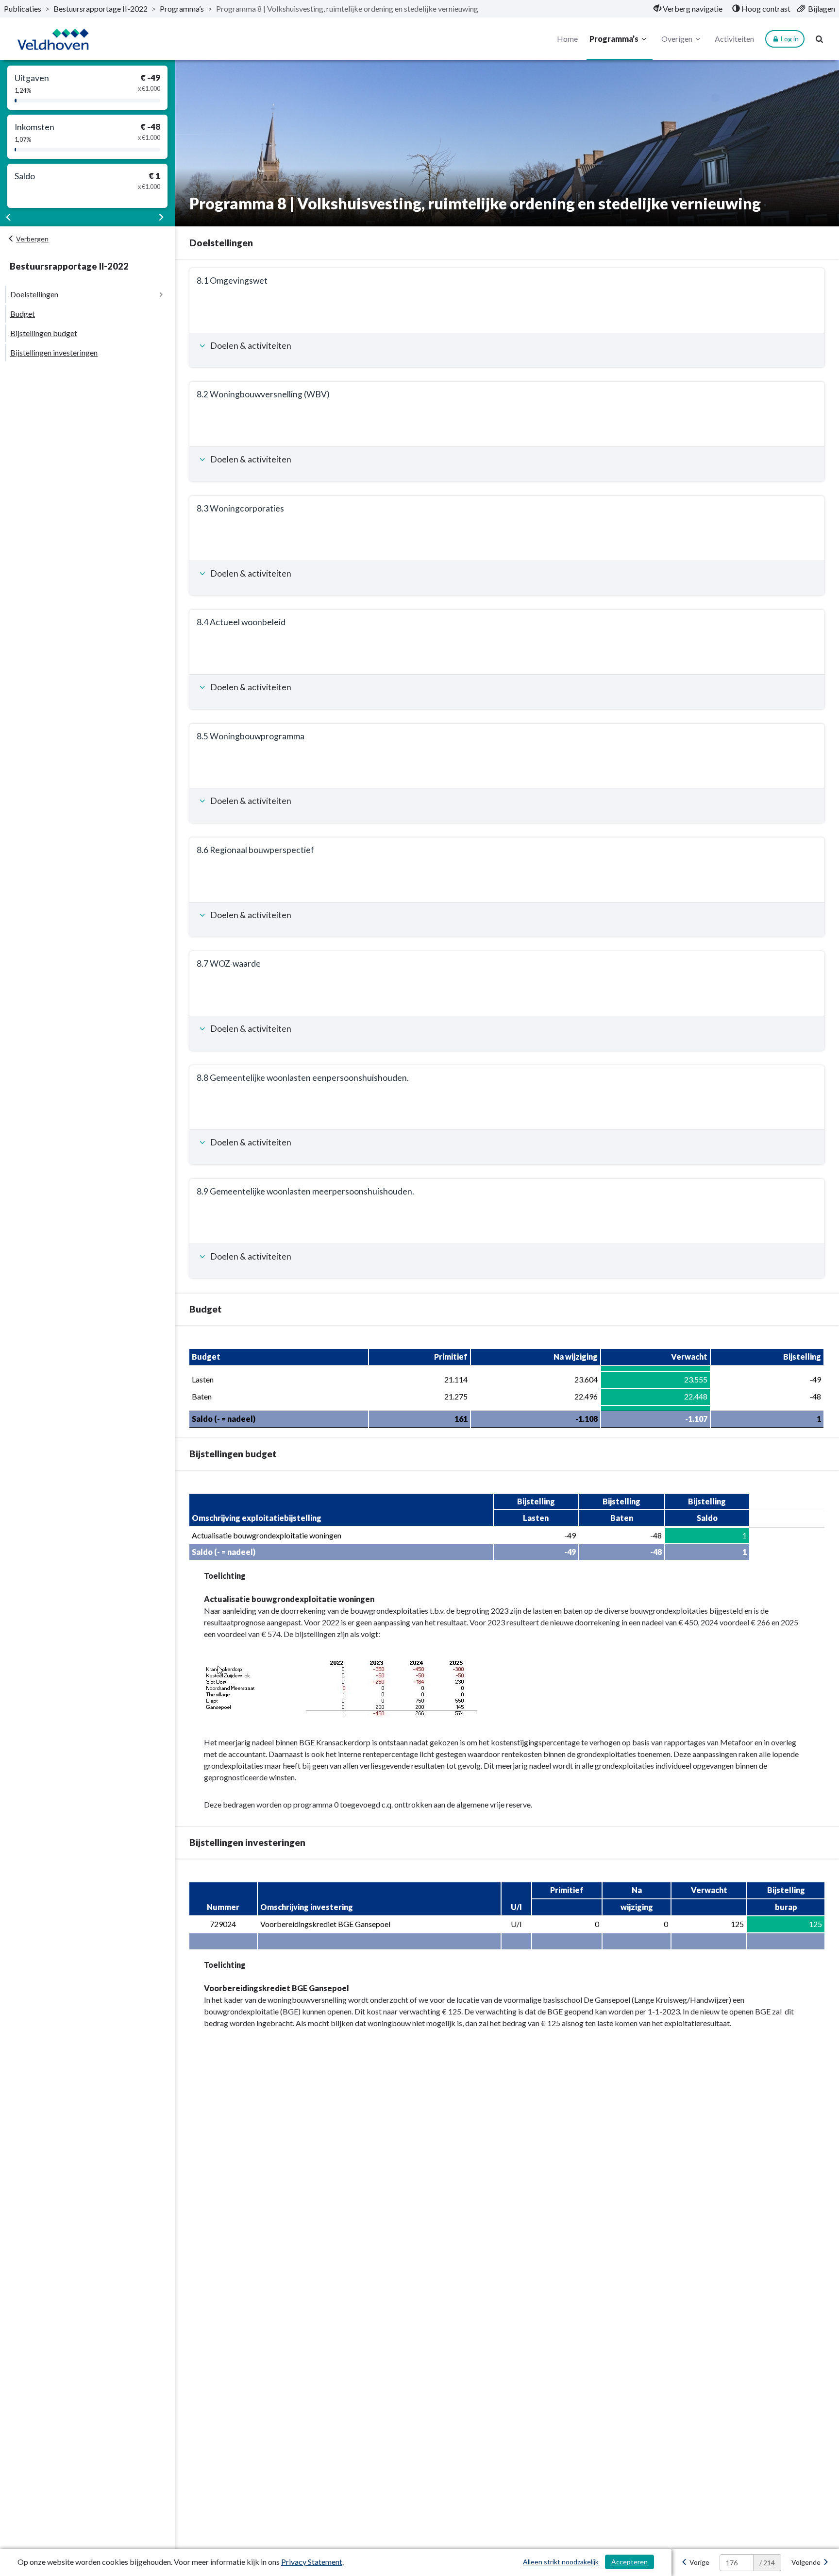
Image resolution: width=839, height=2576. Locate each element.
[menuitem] (688, 9)
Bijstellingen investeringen (54, 352)
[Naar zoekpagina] (820, 39)
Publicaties (23, 9)
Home (567, 39)
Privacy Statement (312, 2562)
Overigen (677, 39)
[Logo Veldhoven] (53, 39)
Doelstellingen (34, 294)
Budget (23, 314)
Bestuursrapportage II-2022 (101, 9)
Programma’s (182, 9)
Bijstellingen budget (44, 333)
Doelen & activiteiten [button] (250, 346)
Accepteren (629, 2562)
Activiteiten (734, 39)
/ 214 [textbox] (767, 2563)
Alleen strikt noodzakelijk (561, 2562)
